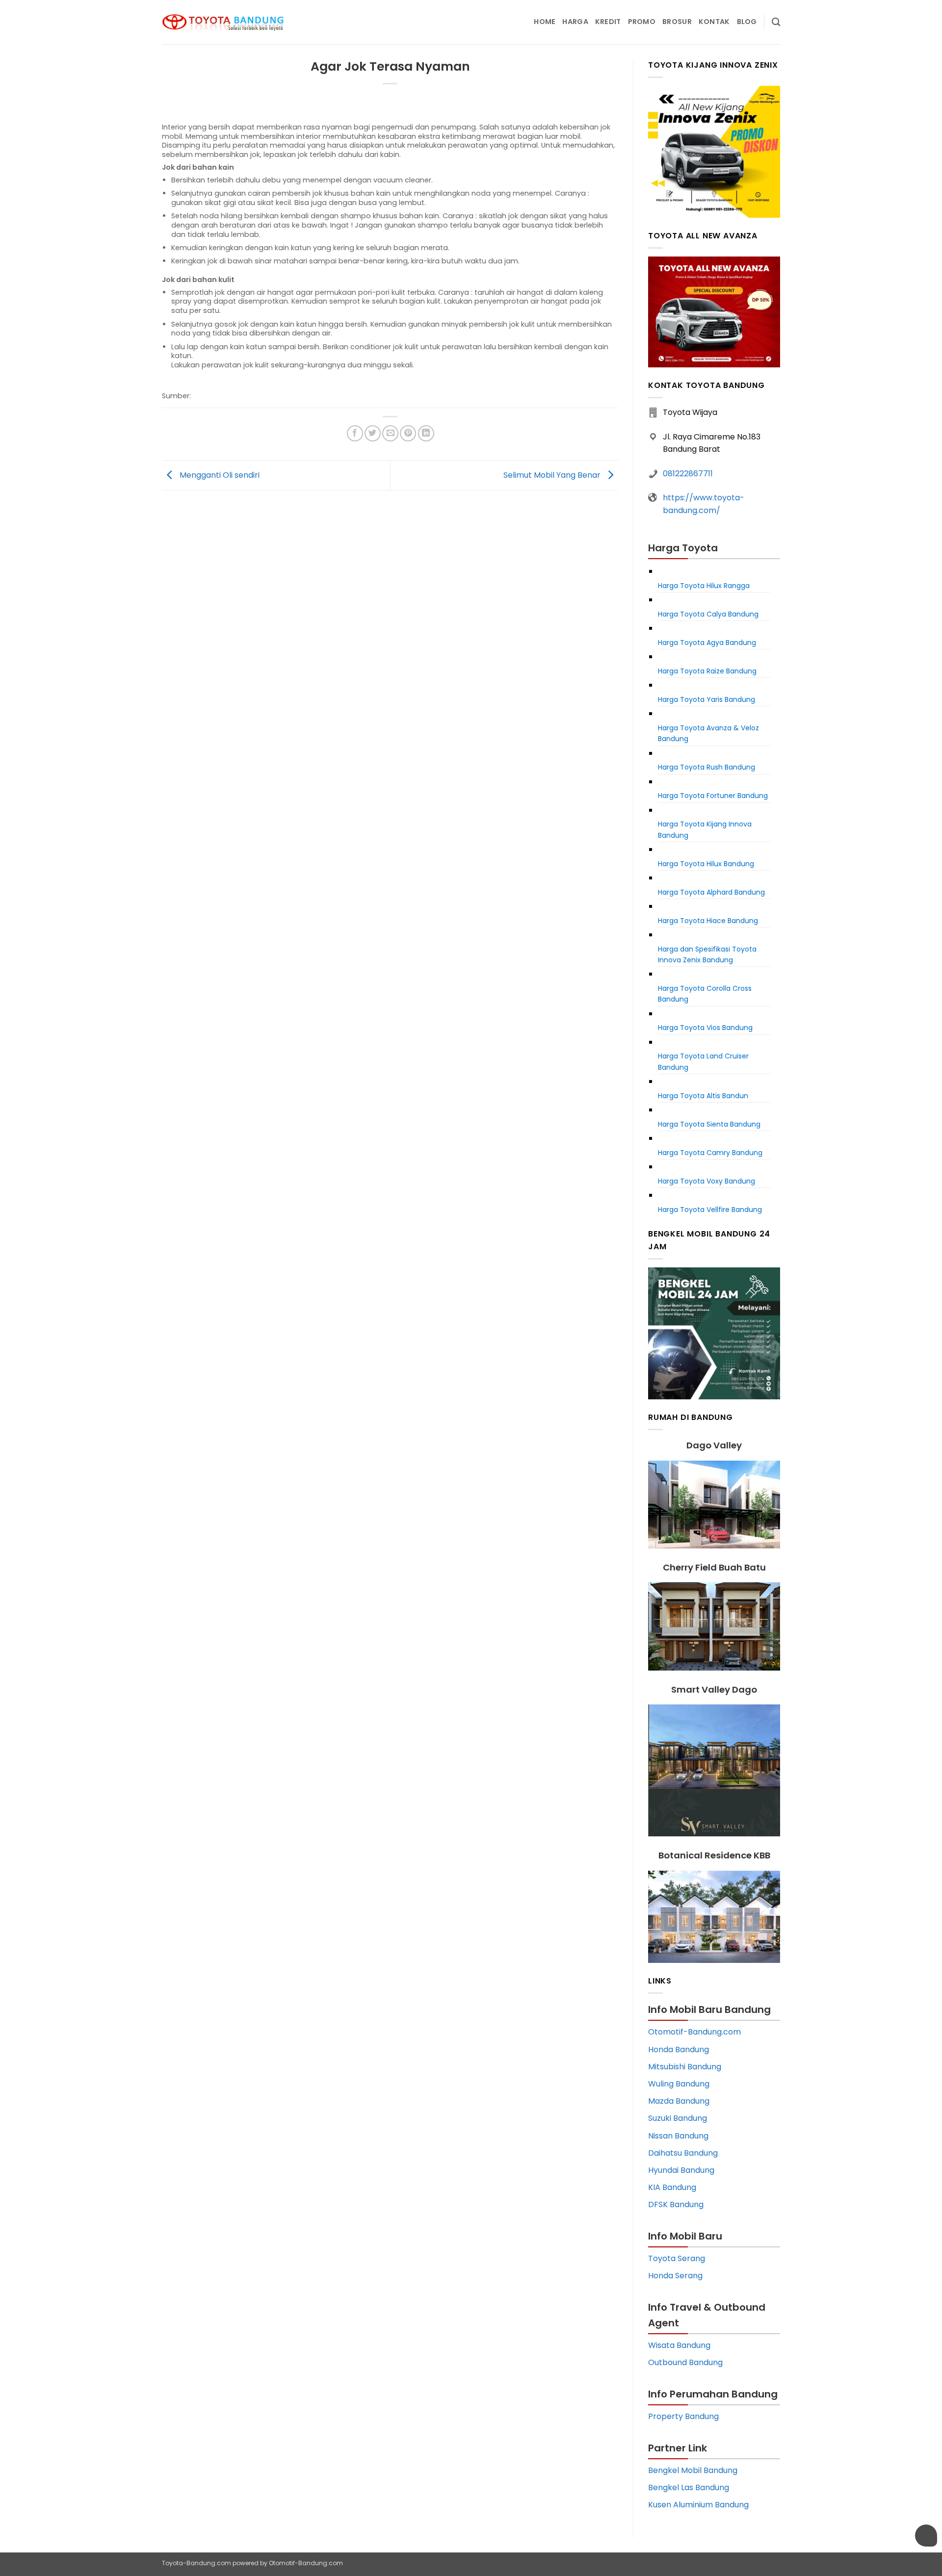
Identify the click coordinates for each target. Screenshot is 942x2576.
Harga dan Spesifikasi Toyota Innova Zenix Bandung (707, 954)
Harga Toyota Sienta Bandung (709, 1124)
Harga (575, 22)
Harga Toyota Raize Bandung (707, 671)
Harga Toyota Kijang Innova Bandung (705, 829)
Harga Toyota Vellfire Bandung (710, 1210)
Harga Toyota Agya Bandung (707, 643)
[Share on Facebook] (355, 433)
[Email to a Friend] (390, 433)
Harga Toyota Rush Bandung (706, 767)
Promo (642, 22)
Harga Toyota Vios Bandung (705, 1028)
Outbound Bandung (685, 2362)
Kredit (608, 22)
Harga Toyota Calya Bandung (708, 614)
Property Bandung (683, 2416)
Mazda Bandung (679, 2101)
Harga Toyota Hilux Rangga (704, 586)
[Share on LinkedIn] (426, 433)
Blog (747, 22)
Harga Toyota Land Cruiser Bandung (703, 1061)
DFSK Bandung (676, 2204)
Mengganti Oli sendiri (219, 475)
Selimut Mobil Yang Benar (553, 475)
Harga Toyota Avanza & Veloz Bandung (708, 733)
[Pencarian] (776, 22)
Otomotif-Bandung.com (694, 2032)
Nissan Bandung (678, 2136)
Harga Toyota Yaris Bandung (706, 699)
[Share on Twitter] (373, 433)
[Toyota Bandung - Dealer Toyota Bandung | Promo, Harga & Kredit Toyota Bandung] (223, 22)
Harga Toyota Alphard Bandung (711, 892)
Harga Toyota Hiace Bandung (708, 921)
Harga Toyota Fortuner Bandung (713, 796)
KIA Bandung (672, 2187)
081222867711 (688, 474)
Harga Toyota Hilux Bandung (706, 864)
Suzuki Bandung (678, 2118)
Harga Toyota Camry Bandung (710, 1153)
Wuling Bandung (679, 2084)
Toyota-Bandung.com (196, 2563)
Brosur (677, 22)
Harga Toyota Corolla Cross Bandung (705, 994)
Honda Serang (675, 2276)
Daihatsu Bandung (683, 2153)
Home (545, 22)
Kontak (714, 22)
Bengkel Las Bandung (689, 2487)
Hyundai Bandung (681, 2170)
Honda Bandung (679, 2049)
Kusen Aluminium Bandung (698, 2505)
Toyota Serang (677, 2258)
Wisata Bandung (679, 2345)
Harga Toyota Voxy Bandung (706, 1181)
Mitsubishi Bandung (685, 2067)
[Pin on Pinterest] (408, 433)
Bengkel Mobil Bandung (693, 2470)
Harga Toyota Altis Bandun (703, 1096)
